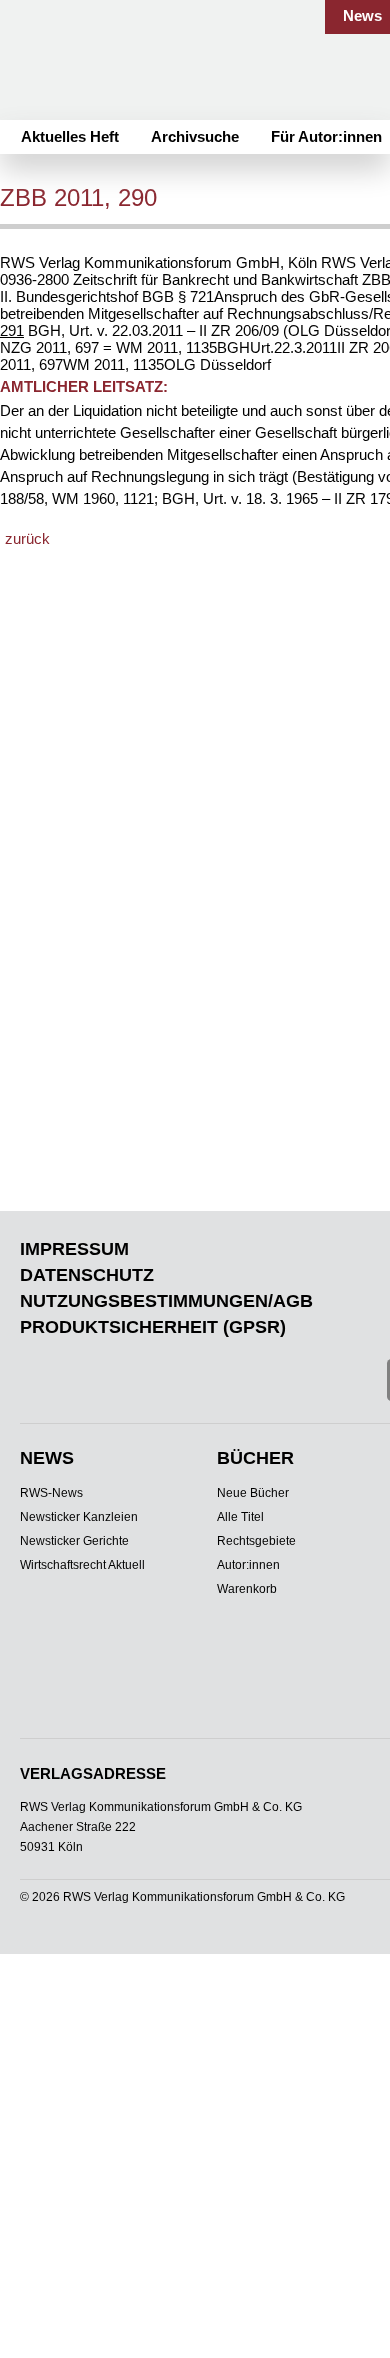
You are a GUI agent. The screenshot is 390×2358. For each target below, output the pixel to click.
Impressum (74, 1249)
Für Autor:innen (326, 136)
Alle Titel (240, 1517)
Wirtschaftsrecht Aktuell (82, 1565)
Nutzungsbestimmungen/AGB (166, 1301)
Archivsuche (195, 136)
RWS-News (51, 1493)
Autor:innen (248, 1565)
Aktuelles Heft (70, 136)
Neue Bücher (253, 1493)
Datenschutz (87, 1275)
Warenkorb (247, 1589)
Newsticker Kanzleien (79, 1517)
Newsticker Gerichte (74, 1541)
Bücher (255, 1458)
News (362, 15)
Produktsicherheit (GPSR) (153, 1327)
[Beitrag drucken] (231, 200)
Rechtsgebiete (256, 1541)
